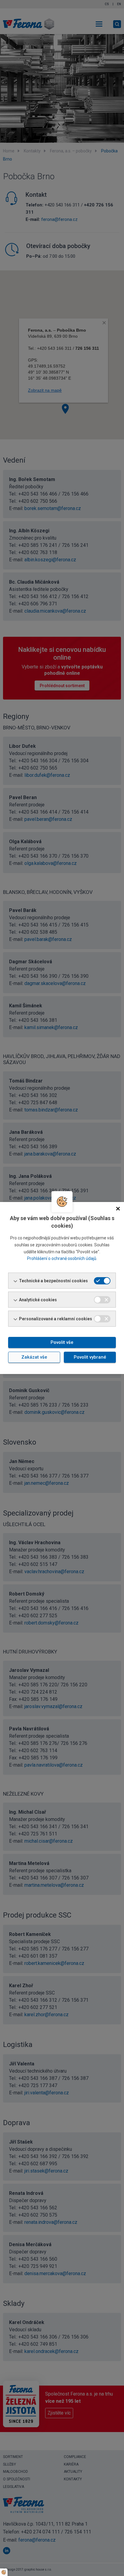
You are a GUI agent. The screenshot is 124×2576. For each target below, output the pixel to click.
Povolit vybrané (90, 1357)
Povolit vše (62, 1342)
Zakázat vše (34, 1357)
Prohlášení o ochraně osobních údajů (62, 1258)
